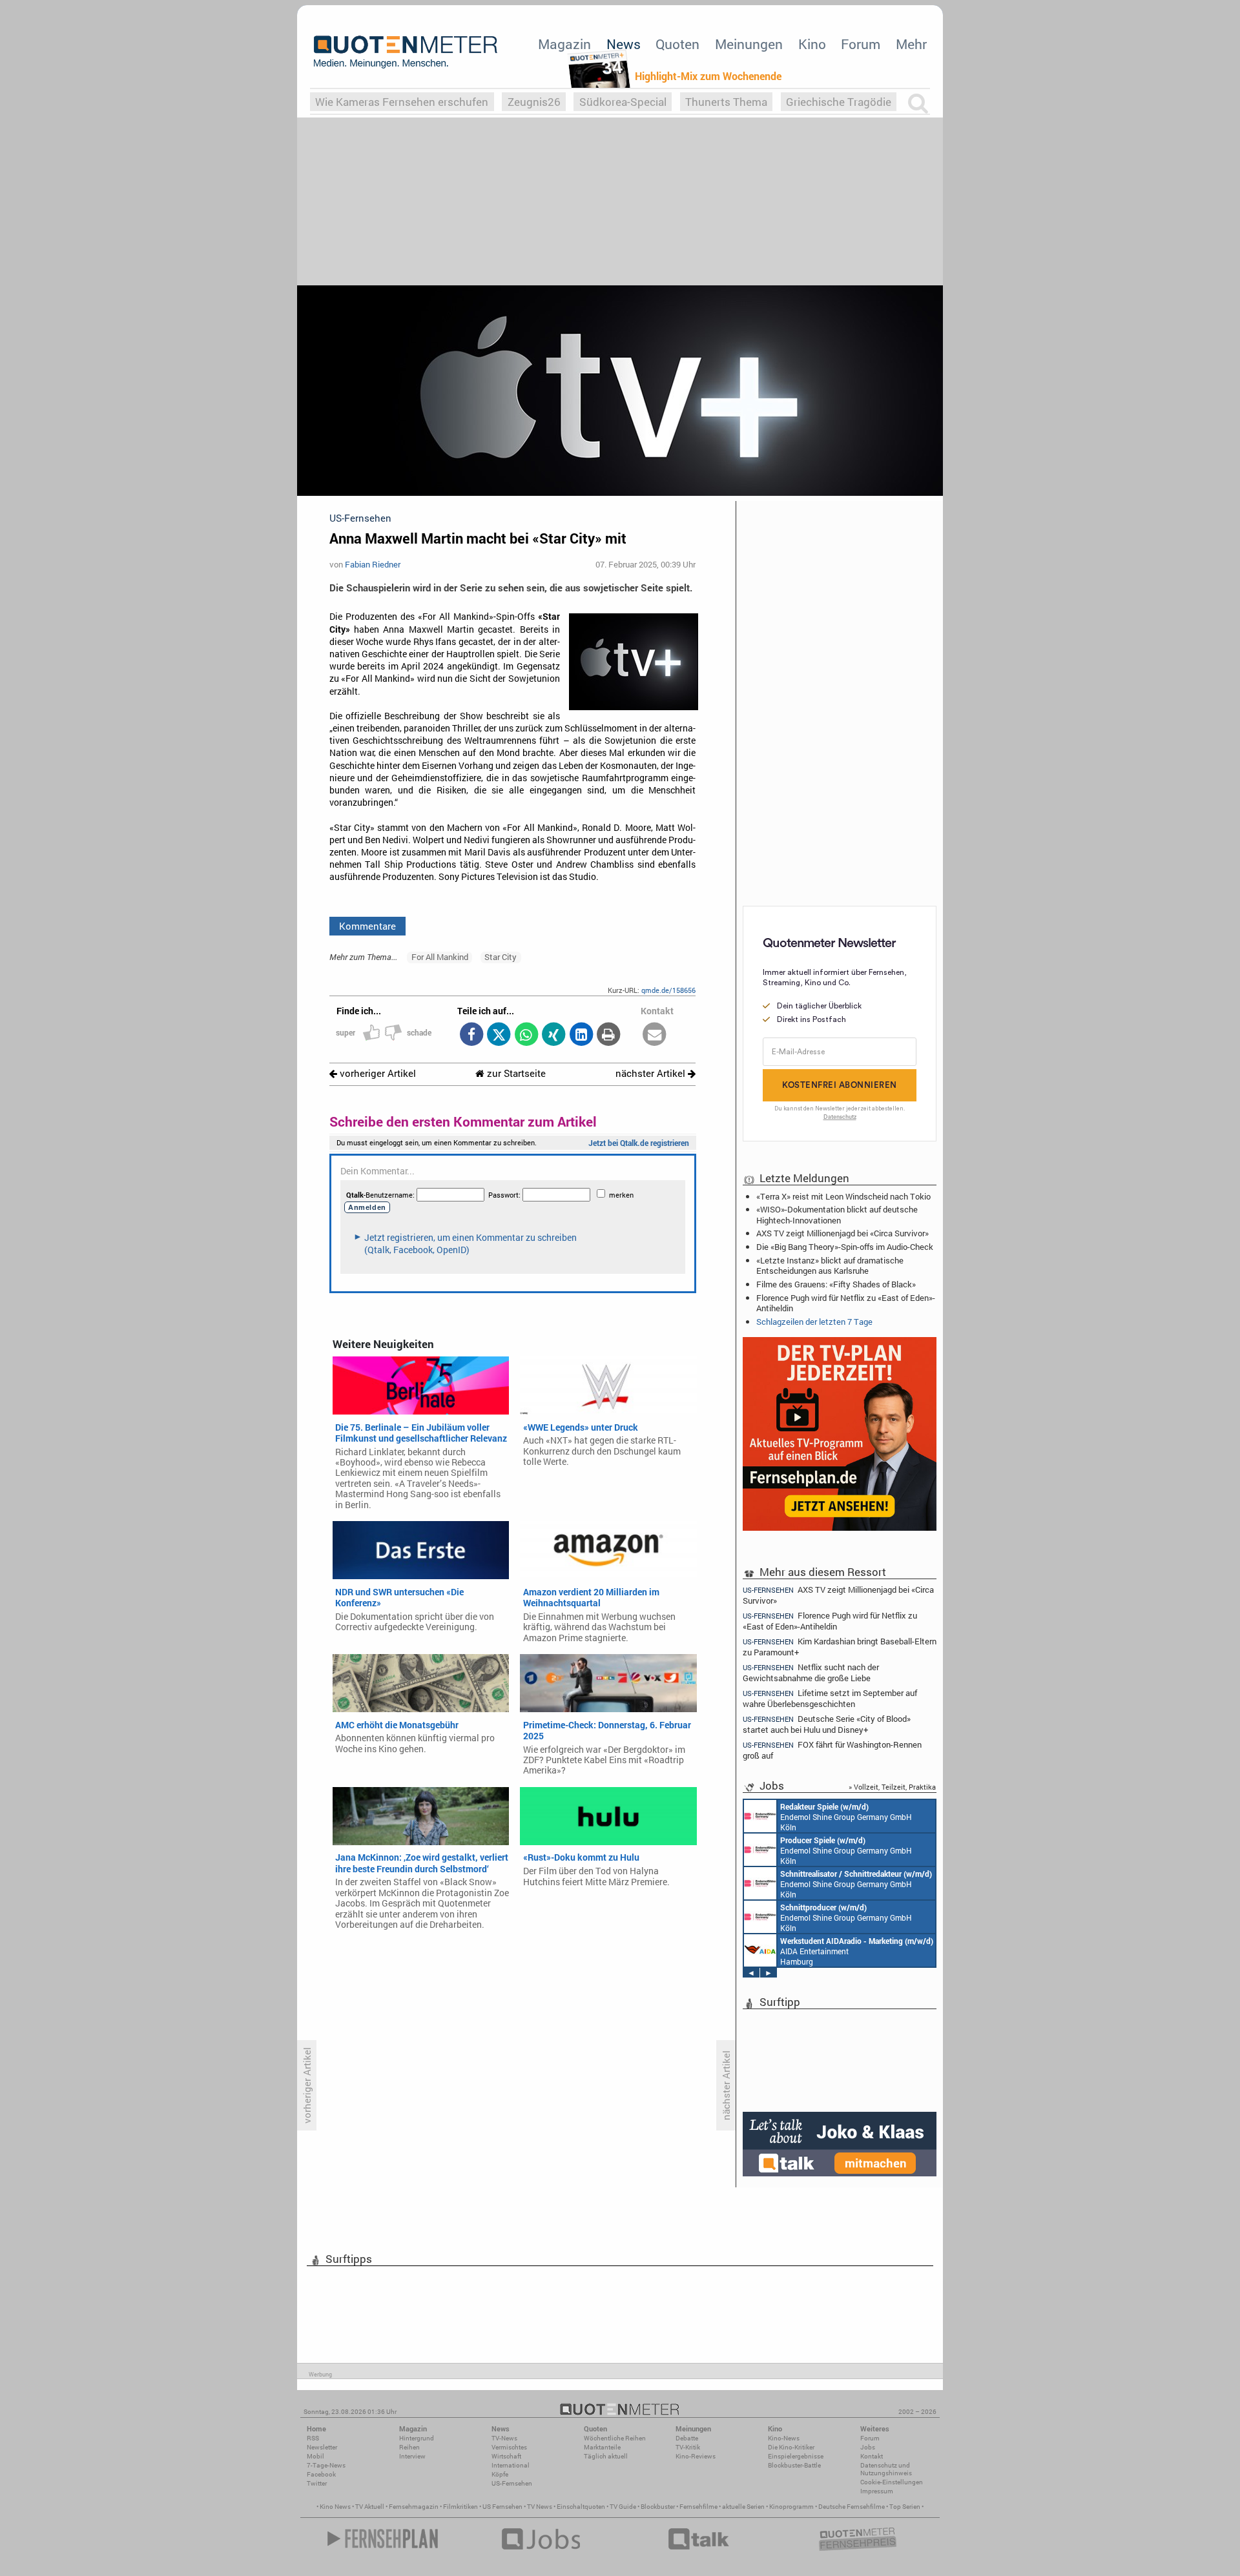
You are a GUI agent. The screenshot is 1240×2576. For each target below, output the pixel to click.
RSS (313, 2438)
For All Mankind (440, 957)
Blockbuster (658, 2507)
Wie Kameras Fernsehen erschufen (402, 102)
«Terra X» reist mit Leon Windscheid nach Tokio (843, 1196)
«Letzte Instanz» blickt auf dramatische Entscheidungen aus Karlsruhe (830, 1265)
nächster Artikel (652, 1073)
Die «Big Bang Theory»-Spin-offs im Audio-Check (845, 1247)
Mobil (315, 2456)
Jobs (868, 2447)
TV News (540, 2507)
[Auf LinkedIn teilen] (581, 1035)
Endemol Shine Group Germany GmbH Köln (846, 1817)
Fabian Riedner (373, 564)
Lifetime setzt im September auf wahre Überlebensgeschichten (830, 1698)
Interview (412, 2456)
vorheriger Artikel (377, 1073)
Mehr (911, 44)
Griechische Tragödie (839, 102)
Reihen (409, 2447)
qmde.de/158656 (668, 990)
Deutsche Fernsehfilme (852, 2507)
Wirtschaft (506, 2456)
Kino (812, 44)
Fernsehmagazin (414, 2507)
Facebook (321, 2474)
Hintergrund (417, 2438)
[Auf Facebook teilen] (471, 1035)
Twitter (317, 2483)
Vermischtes (509, 2447)
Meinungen (749, 44)
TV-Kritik (688, 2447)
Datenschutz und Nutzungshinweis (886, 2469)
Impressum (877, 2491)
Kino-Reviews (696, 2456)
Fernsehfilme (698, 2507)
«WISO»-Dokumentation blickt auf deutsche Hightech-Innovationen (837, 1214)
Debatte (687, 2438)
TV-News (504, 2438)
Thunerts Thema (726, 102)
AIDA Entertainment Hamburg (857, 1951)
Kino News (335, 2507)
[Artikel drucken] (609, 1035)
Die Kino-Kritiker (791, 2447)
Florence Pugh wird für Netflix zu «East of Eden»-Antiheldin (846, 1303)
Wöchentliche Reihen (615, 2438)
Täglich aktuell (606, 2456)
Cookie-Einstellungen (892, 2482)
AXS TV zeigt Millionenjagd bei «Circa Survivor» (842, 1233)
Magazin (564, 44)
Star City (501, 957)
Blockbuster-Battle (794, 2465)
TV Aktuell (370, 2507)
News (624, 44)
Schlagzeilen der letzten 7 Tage (814, 1322)
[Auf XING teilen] (554, 1035)
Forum (861, 44)
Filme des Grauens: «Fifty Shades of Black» (836, 1284)
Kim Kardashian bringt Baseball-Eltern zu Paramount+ (840, 1647)
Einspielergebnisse (796, 2456)
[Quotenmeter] (406, 52)
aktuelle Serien (743, 2507)
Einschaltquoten (581, 2507)
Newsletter (322, 2447)
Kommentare (367, 926)
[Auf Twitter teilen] (499, 1035)
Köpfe (500, 2474)
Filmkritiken (460, 2507)
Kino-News (784, 2438)
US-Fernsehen (512, 2483)
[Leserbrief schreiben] (655, 1035)
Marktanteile (602, 2447)
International (511, 2465)
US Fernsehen (502, 2507)
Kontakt (872, 2456)
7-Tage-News (326, 2465)
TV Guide (623, 2507)
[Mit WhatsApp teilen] (526, 1035)
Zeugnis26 (534, 102)
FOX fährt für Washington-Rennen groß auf (832, 1750)
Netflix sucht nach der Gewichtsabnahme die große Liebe (811, 1672)
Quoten (677, 44)
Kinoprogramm (791, 2507)
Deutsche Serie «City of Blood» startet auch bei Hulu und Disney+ (827, 1724)
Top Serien (905, 2507)
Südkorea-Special (623, 102)
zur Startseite (515, 1073)
